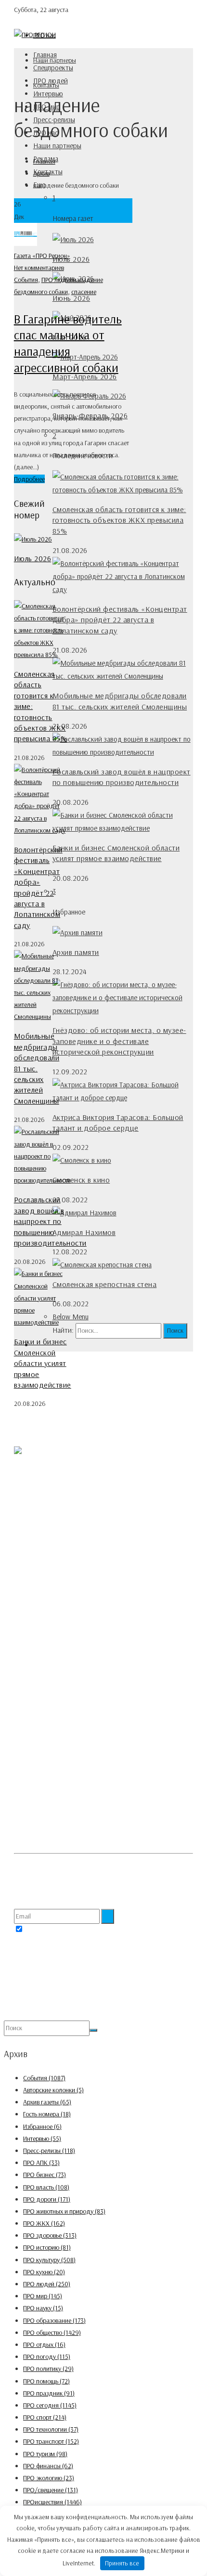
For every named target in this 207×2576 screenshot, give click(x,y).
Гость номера (47, 2114)
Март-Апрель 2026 (85, 376)
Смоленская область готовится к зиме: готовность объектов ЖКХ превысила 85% (119, 520)
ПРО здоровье (50, 2235)
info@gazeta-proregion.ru (68, 1642)
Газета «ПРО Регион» (42, 256)
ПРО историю (47, 2247)
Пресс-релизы (49, 2151)
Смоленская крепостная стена (105, 1284)
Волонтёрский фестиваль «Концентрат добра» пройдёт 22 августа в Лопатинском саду (120, 620)
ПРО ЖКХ (44, 2223)
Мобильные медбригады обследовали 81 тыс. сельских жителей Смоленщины (37, 1068)
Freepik (40, 1867)
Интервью (42, 2138)
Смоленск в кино (81, 1180)
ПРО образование (54, 2320)
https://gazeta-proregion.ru (70, 1654)
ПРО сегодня (50, 2405)
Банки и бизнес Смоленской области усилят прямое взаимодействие (43, 1363)
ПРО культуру (49, 2260)
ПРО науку (43, 2308)
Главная (45, 55)
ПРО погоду (47, 2357)
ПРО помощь (46, 2381)
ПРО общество (52, 2332)
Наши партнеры (57, 146)
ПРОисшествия (52, 2502)
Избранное (42, 2126)
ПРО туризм (45, 2454)
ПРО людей (51, 81)
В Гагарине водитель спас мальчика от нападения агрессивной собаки (68, 343)
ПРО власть (46, 2187)
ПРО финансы (48, 2466)
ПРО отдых (44, 2344)
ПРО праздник (49, 2393)
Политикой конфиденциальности (112, 1930)
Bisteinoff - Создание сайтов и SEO (104, 2014)
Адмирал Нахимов (84, 1232)
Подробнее (29, 479)
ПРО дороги (47, 2199)
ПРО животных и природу (64, 2211)
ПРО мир (43, 2296)
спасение (84, 292)
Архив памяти (76, 952)
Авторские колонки (53, 2090)
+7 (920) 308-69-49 (60, 1581)
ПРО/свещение (51, 2490)
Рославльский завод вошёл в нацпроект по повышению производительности (50, 1221)
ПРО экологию (49, 2478)
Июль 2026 (71, 259)
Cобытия (26, 280)
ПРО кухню (44, 2272)
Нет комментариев (39, 268)
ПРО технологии (51, 2429)
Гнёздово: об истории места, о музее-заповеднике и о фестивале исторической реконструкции (119, 1041)
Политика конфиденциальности (57, 1809)
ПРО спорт (45, 2417)
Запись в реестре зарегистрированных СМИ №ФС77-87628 (94, 1716)
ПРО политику (48, 2369)
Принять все (122, 2563)
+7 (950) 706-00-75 (59, 1630)
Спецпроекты (53, 68)
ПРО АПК (41, 2163)
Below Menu (71, 1317)
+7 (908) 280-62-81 (59, 1618)
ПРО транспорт (51, 2441)
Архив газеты (47, 2102)
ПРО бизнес (45, 2175)
